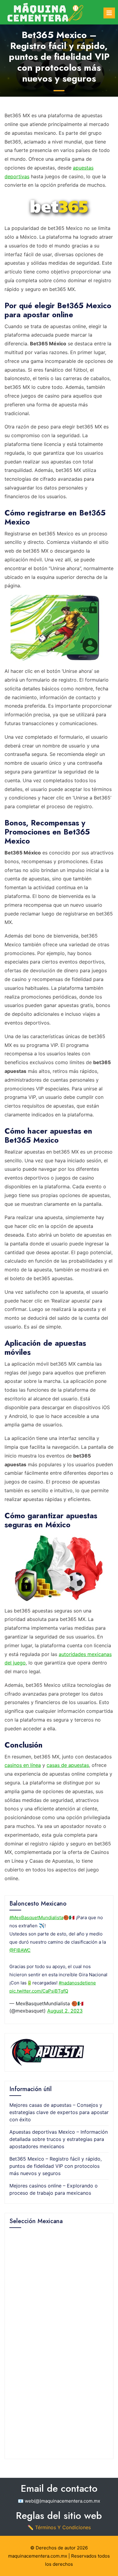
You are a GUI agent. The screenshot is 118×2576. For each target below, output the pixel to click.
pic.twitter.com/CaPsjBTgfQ (39, 1991)
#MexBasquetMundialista (36, 1917)
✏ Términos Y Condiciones (59, 2527)
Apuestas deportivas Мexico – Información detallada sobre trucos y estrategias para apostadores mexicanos (59, 2139)
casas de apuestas (68, 1765)
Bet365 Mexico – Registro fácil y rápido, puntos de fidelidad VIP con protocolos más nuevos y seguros (56, 2166)
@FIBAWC (20, 1950)
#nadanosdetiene (77, 1983)
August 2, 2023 (65, 2011)
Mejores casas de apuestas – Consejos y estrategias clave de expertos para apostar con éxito (59, 2112)
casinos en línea (23, 1765)
